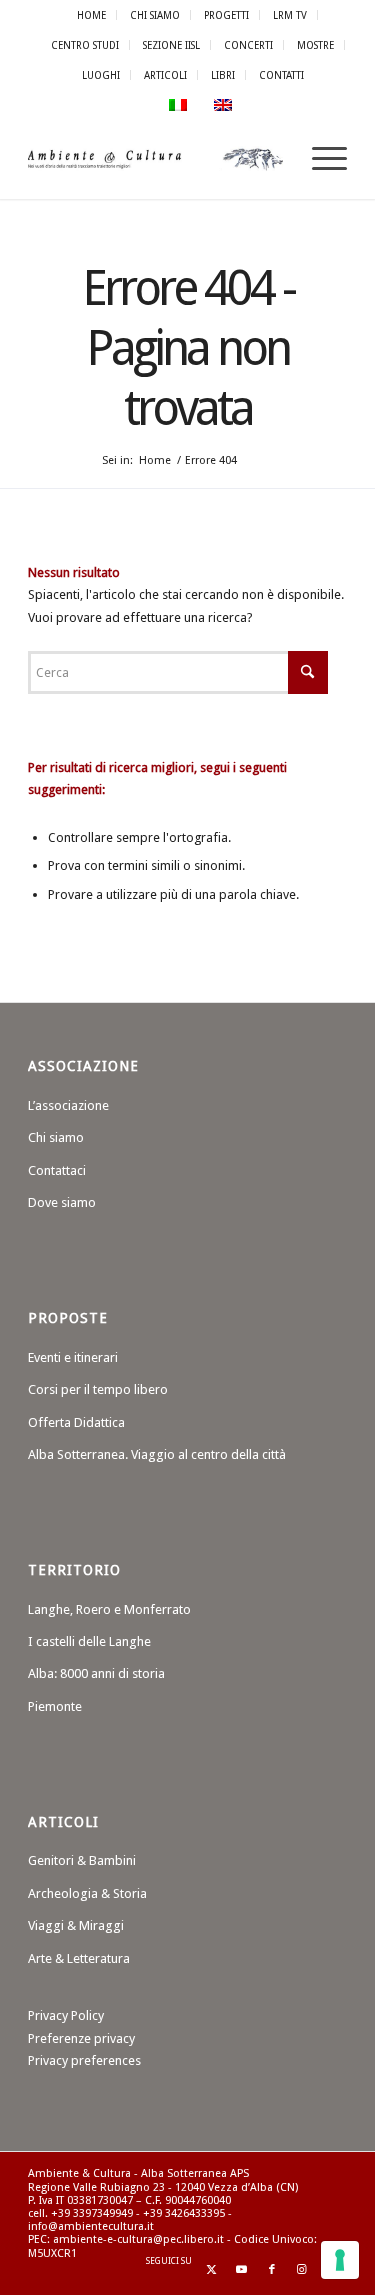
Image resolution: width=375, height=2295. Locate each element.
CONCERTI (248, 45)
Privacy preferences (84, 2060)
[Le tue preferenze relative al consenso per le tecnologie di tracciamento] (340, 2260)
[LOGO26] (155, 159)
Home (91, 15)
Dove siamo (62, 1202)
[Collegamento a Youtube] (242, 2270)
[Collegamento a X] (212, 2270)
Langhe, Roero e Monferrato (109, 1609)
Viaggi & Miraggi (76, 1925)
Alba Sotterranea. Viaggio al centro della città (157, 1454)
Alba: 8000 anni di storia (96, 1673)
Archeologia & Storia (87, 1893)
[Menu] (319, 159)
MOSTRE (315, 45)
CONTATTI (281, 75)
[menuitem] (92, 15)
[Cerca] (272, 159)
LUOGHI (101, 75)
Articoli (165, 75)
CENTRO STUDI (85, 45)
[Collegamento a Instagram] (302, 2270)
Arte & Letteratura (79, 1958)
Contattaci (57, 1170)
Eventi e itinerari (73, 1357)
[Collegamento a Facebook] (272, 2270)
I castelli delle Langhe (89, 1641)
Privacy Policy (66, 2015)
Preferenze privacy (81, 2038)
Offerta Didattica (76, 1422)
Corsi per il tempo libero (98, 1389)
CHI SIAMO (155, 15)
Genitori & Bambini (82, 1860)
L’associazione (68, 1105)
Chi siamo (56, 1137)
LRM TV (290, 15)
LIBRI (223, 75)
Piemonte (55, 1706)
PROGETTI (226, 15)
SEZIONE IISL (171, 45)
